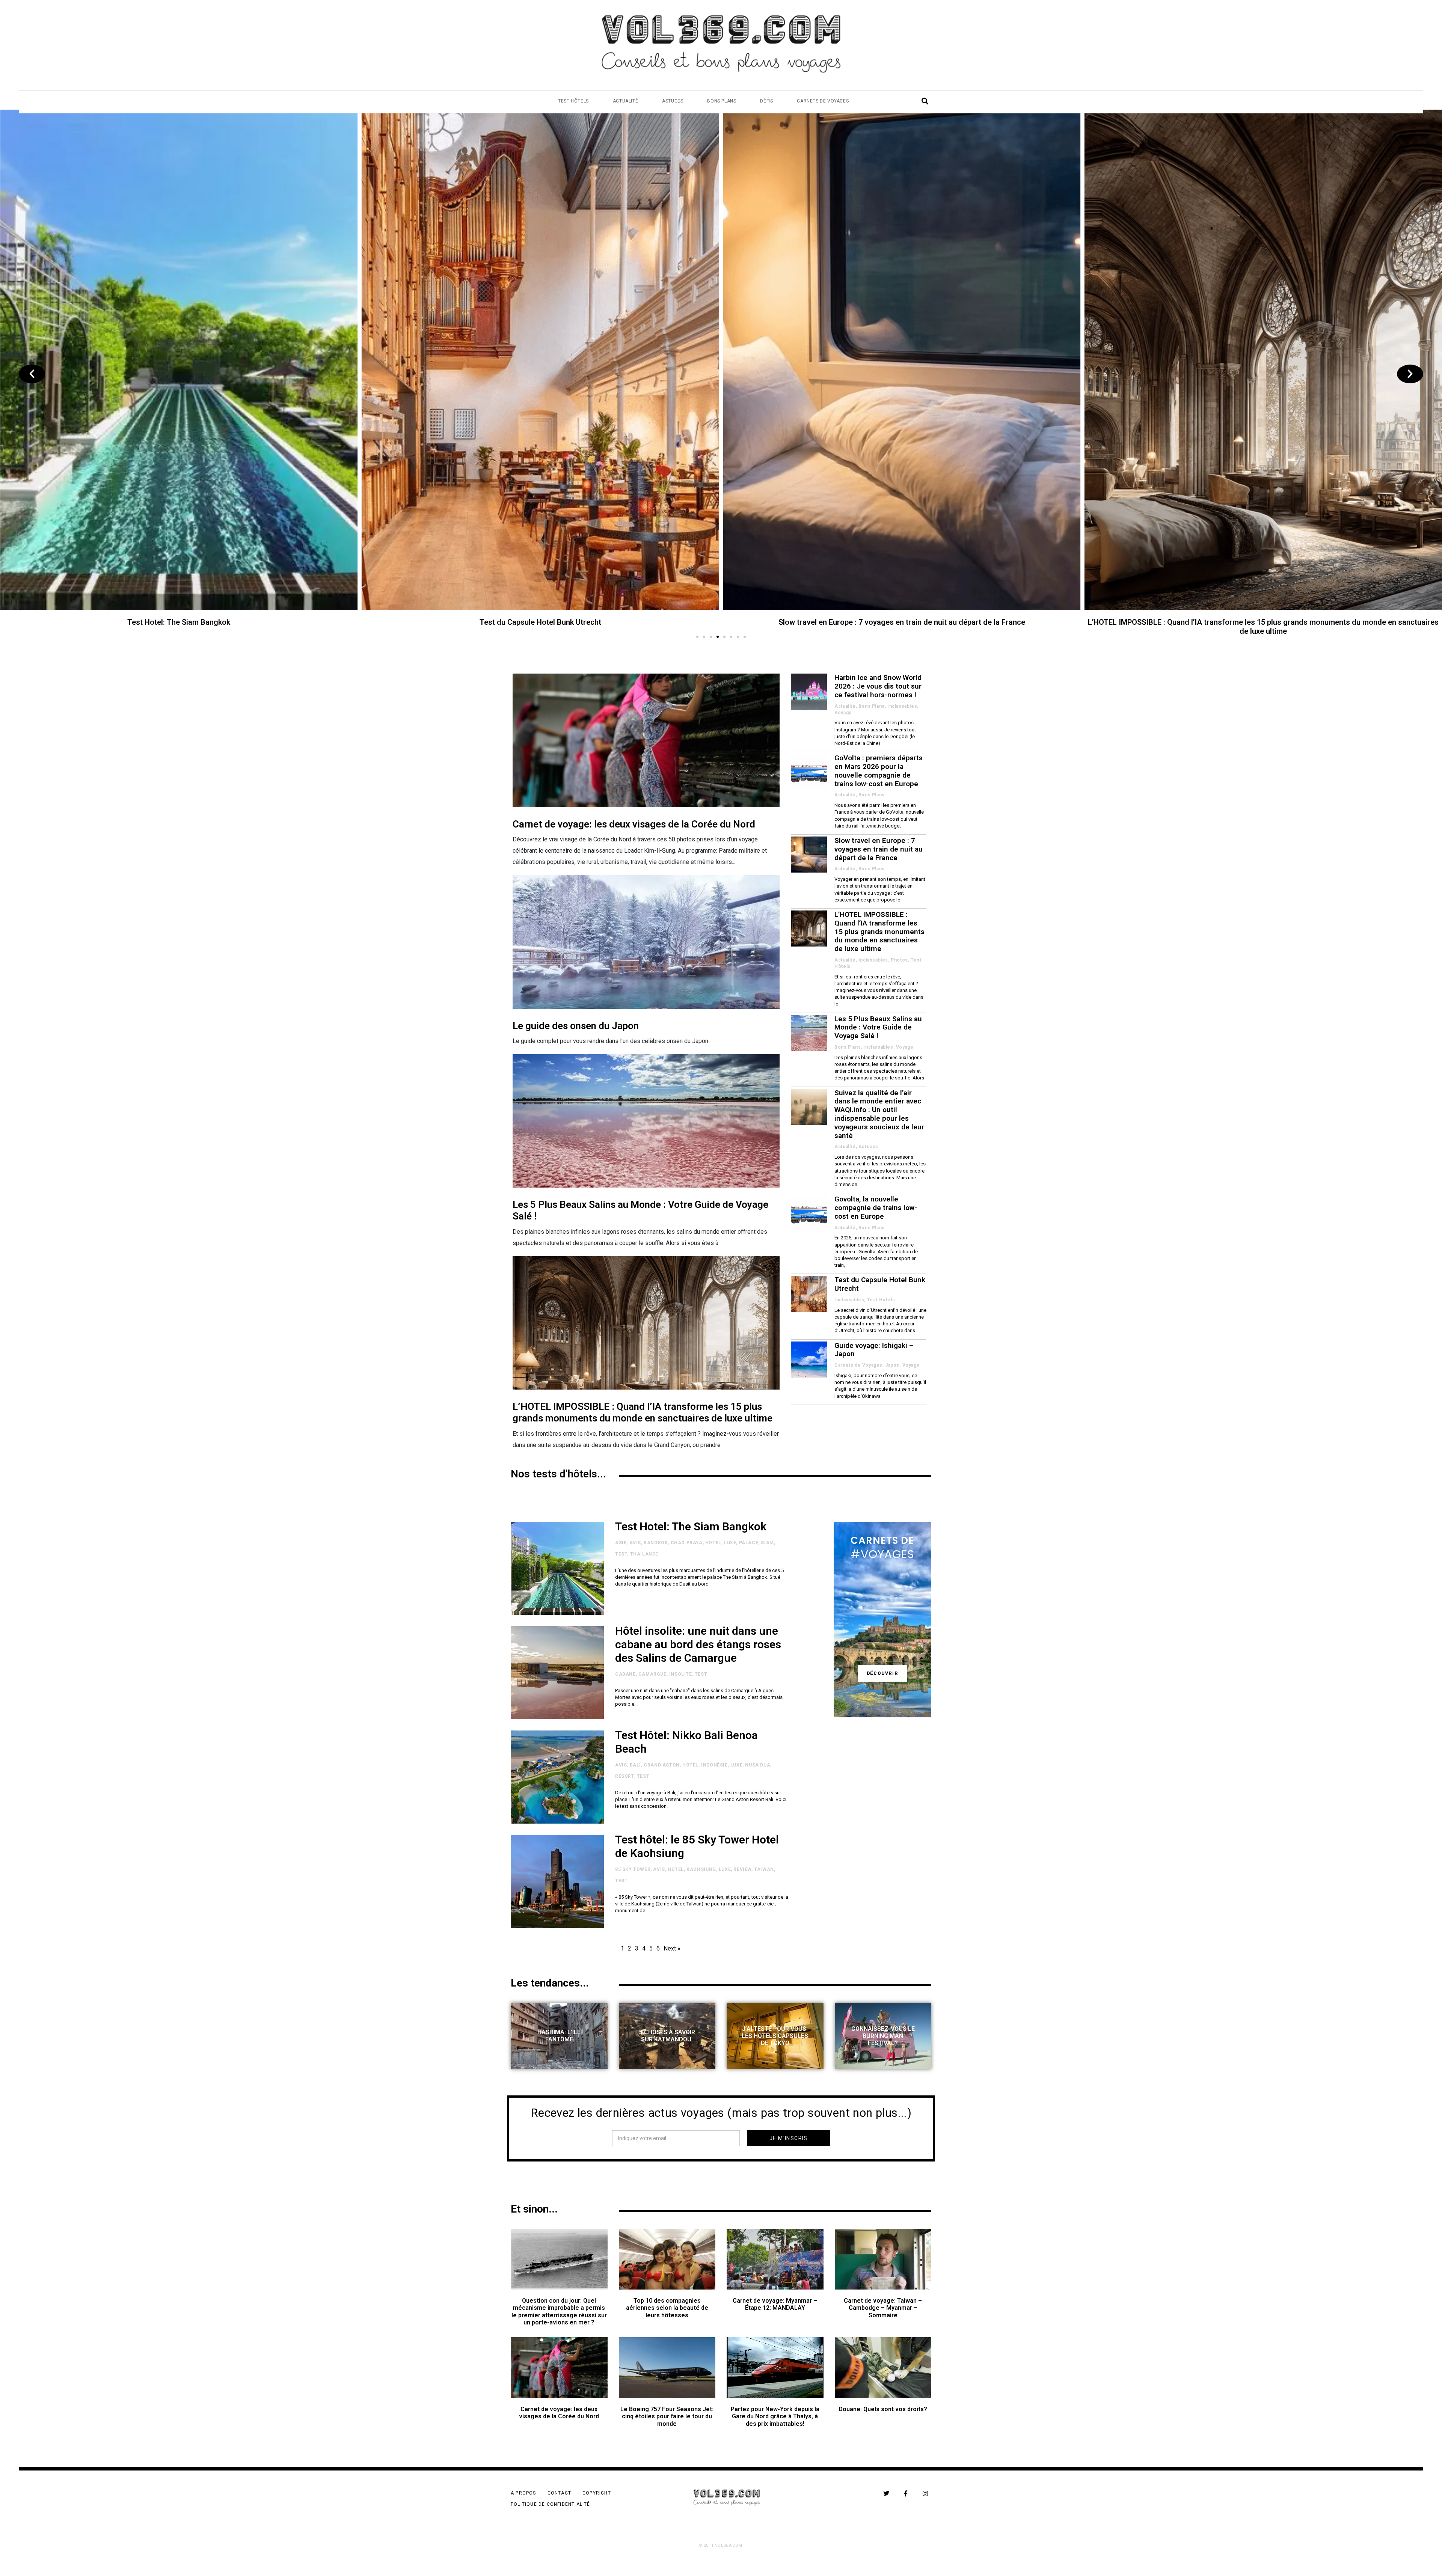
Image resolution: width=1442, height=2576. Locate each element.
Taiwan (764, 1869)
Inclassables (902, 706)
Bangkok (656, 1543)
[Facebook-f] (906, 2493)
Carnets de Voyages (823, 101)
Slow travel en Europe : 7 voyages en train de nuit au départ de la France (879, 849)
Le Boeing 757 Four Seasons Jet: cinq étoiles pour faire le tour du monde (667, 2416)
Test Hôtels (573, 101)
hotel (713, 1543)
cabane (625, 1674)
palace (749, 1543)
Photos (899, 960)
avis (635, 1543)
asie (621, 1543)
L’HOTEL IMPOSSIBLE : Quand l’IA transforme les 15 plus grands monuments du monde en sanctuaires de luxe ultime (643, 1412)
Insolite (681, 1674)
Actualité (625, 101)
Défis (766, 101)
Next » (672, 1948)
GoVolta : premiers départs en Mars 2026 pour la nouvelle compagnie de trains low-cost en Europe (879, 771)
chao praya (687, 1543)
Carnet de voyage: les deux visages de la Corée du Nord (634, 824)
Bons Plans (722, 101)
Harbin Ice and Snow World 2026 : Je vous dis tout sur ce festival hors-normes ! (1263, 622)
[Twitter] (886, 2493)
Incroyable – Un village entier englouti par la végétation (902, 622)
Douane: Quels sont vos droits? (883, 2409)
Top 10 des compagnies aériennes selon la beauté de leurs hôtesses (667, 2308)
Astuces (673, 101)
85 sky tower (633, 1869)
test (621, 1554)
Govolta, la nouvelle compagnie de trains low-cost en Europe (876, 1208)
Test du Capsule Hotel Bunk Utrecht (880, 1284)
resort (625, 1776)
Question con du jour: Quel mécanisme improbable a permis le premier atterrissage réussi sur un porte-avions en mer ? (559, 2311)
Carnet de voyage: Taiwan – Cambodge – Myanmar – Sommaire (883, 2308)
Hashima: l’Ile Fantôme (559, 2036)
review (742, 1869)
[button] (697, 637)
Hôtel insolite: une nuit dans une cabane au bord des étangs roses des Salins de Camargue (540, 622)
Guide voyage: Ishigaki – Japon (874, 1350)
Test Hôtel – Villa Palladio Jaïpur (179, 622)
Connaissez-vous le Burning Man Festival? (883, 2036)
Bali (635, 1765)
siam (767, 1543)
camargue (652, 1674)
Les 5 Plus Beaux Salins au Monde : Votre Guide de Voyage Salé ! (878, 1027)
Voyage (843, 713)
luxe (730, 1543)
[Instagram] (925, 2493)
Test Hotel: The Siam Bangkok (691, 1526)
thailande (644, 1554)
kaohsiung (701, 1869)
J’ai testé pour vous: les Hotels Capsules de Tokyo (775, 2036)
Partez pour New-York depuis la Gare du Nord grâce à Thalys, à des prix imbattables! (775, 2416)
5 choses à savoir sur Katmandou (667, 2036)
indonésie (714, 1765)
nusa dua (758, 1765)
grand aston (662, 1765)
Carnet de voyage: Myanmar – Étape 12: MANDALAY (775, 2304)
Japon (892, 1365)
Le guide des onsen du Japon (576, 1026)
